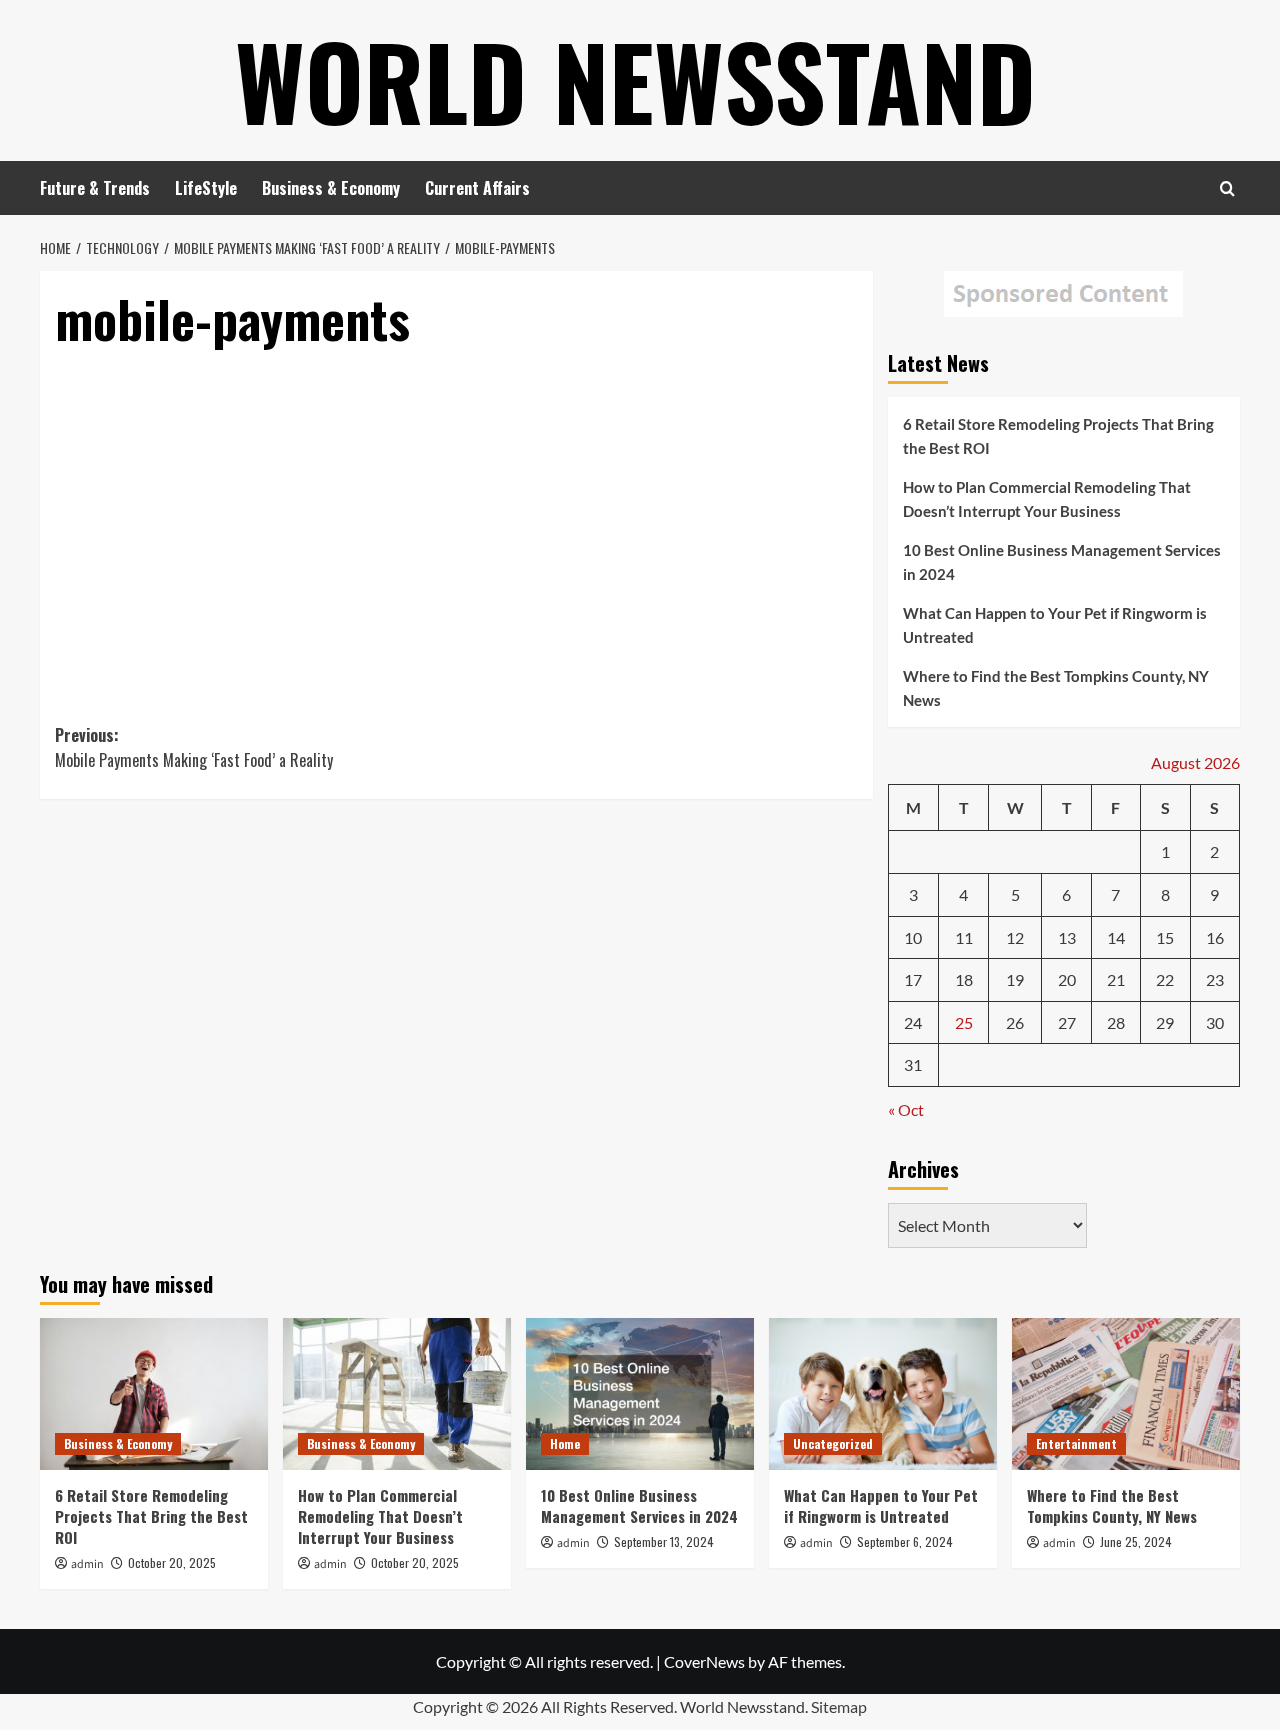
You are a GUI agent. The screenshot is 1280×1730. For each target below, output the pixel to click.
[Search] (1227, 188)
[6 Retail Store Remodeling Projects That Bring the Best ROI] (154, 1394)
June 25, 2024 (1136, 1541)
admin (87, 1564)
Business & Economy (331, 188)
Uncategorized (833, 1443)
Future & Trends (95, 188)
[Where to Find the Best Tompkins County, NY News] (1126, 1394)
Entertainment (1076, 1443)
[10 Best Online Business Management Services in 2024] (640, 1394)
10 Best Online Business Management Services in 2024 (1062, 562)
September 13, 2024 (664, 1541)
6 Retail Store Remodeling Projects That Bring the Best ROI (1058, 436)
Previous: (194, 748)
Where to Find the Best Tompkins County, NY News (1056, 688)
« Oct (906, 1109)
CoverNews (704, 1661)
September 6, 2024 (905, 1541)
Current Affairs (477, 188)
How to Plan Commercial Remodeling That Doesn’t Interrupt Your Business (1047, 499)
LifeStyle (206, 188)
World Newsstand (635, 80)
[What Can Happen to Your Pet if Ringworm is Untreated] (883, 1394)
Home (565, 1443)
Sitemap (839, 1706)
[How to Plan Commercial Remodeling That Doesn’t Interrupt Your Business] (397, 1394)
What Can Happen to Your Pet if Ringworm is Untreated (1055, 625)
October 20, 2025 (172, 1562)
